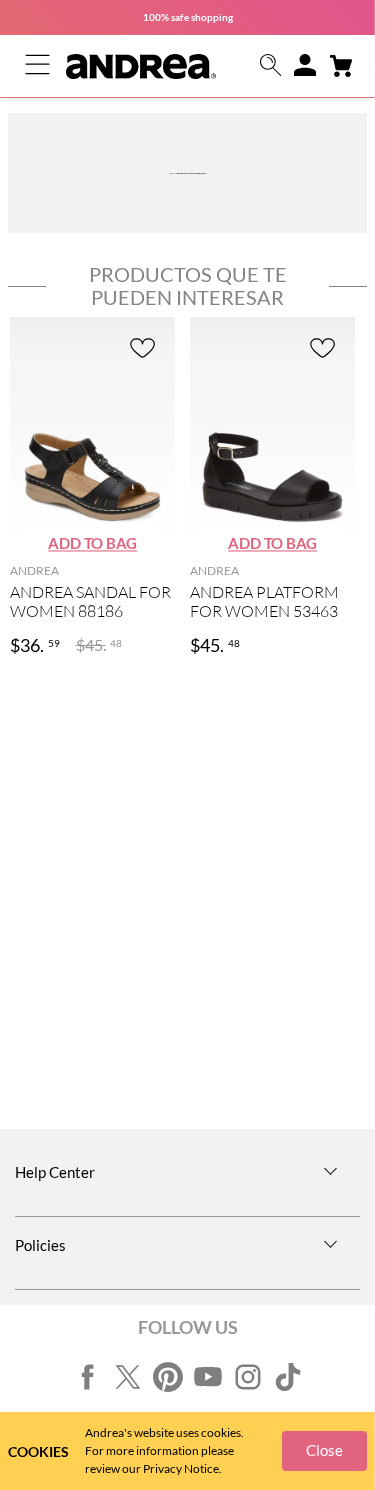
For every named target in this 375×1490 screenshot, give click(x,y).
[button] (271, 66)
